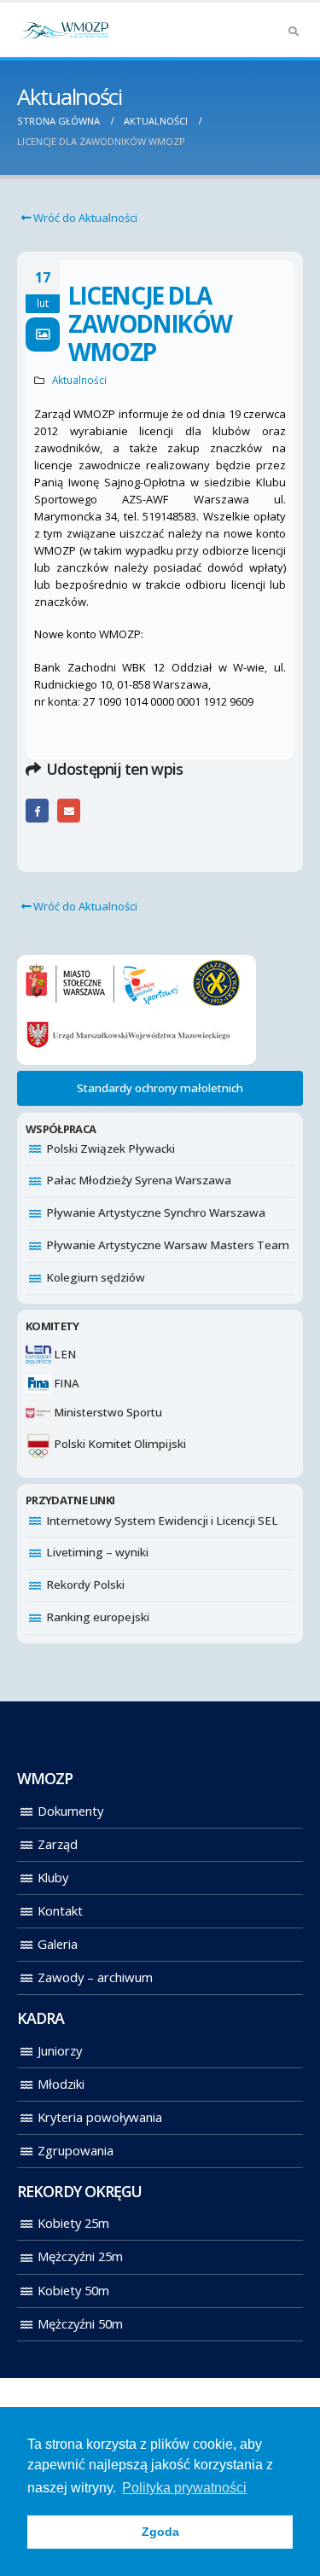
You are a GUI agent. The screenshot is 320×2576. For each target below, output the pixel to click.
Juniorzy (60, 2050)
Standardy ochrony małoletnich (160, 1088)
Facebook (37, 810)
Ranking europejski (98, 1617)
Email (69, 810)
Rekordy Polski (85, 1585)
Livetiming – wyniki (97, 1552)
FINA (65, 1383)
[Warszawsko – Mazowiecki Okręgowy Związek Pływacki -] (64, 30)
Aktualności (79, 380)
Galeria (58, 1944)
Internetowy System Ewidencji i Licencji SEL (162, 1521)
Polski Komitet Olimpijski (119, 1444)
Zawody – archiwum (95, 1977)
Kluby (53, 1877)
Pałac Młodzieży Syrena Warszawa (139, 1180)
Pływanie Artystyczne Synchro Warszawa (156, 1212)
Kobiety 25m (73, 2223)
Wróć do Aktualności (84, 218)
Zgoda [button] (160, 2532)
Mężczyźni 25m (80, 2256)
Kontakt (60, 1910)
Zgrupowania (76, 2150)
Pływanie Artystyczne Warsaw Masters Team (168, 1245)
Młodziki (61, 2084)
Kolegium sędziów (96, 1277)
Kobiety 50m (73, 2290)
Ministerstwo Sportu (107, 1412)
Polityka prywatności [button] (184, 2488)
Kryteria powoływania (100, 2117)
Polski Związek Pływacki (111, 1148)
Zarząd (58, 1844)
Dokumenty (70, 1811)
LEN (64, 1354)
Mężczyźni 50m (80, 2323)
